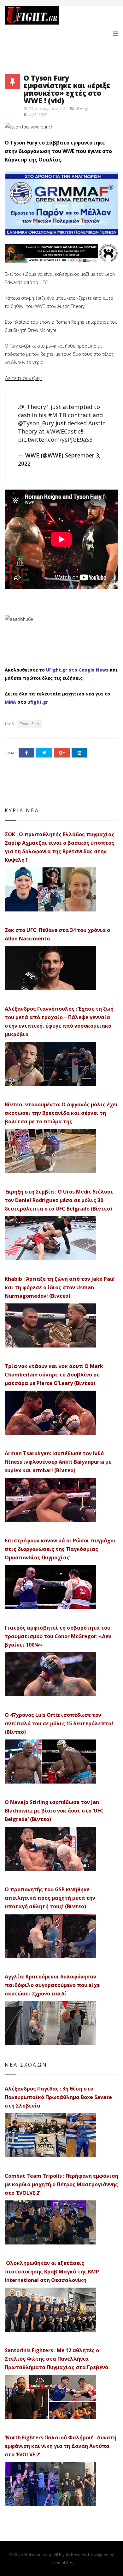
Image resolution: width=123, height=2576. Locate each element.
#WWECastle (63, 431)
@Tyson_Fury (36, 423)
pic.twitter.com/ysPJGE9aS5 (55, 440)
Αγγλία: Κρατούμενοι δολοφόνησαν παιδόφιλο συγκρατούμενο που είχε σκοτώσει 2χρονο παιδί (52, 1985)
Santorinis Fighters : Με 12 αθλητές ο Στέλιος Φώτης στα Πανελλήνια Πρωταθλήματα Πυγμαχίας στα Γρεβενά (57, 2359)
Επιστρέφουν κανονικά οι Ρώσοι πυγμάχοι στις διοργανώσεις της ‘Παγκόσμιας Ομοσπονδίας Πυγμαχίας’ (60, 1549)
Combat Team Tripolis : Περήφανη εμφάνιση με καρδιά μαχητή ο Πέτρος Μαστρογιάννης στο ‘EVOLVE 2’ (61, 2184)
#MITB (57, 415)
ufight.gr (38, 702)
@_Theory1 (34, 407)
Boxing (82, 108)
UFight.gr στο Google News (77, 670)
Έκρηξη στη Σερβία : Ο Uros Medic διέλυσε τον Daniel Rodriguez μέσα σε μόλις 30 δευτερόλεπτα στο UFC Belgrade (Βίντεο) (59, 1200)
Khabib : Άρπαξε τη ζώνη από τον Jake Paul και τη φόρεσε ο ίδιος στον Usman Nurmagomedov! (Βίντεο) (60, 1287)
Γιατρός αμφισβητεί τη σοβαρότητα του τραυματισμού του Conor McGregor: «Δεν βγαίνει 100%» (58, 1636)
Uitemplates (62, 2562)
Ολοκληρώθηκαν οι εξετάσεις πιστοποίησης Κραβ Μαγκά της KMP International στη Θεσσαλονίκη (52, 2272)
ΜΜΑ (10, 702)
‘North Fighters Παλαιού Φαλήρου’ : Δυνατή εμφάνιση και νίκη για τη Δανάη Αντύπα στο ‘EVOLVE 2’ (61, 2446)
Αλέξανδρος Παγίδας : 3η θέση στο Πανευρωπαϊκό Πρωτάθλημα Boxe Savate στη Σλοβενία (58, 2097)
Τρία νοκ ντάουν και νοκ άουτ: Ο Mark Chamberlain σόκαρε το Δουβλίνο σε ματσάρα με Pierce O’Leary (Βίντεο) (54, 1375)
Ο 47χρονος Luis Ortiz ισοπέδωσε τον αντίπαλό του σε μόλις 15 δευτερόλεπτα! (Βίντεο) (59, 1723)
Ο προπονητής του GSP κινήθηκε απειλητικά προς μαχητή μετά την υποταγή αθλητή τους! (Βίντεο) (50, 1898)
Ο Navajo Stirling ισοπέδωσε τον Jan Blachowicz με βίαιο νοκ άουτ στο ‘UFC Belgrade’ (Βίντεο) (54, 1811)
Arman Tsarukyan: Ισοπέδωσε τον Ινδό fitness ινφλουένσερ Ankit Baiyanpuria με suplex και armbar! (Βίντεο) (58, 1462)
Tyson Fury (29, 724)
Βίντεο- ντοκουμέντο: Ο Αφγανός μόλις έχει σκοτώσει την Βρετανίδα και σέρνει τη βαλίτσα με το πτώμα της (61, 1113)
